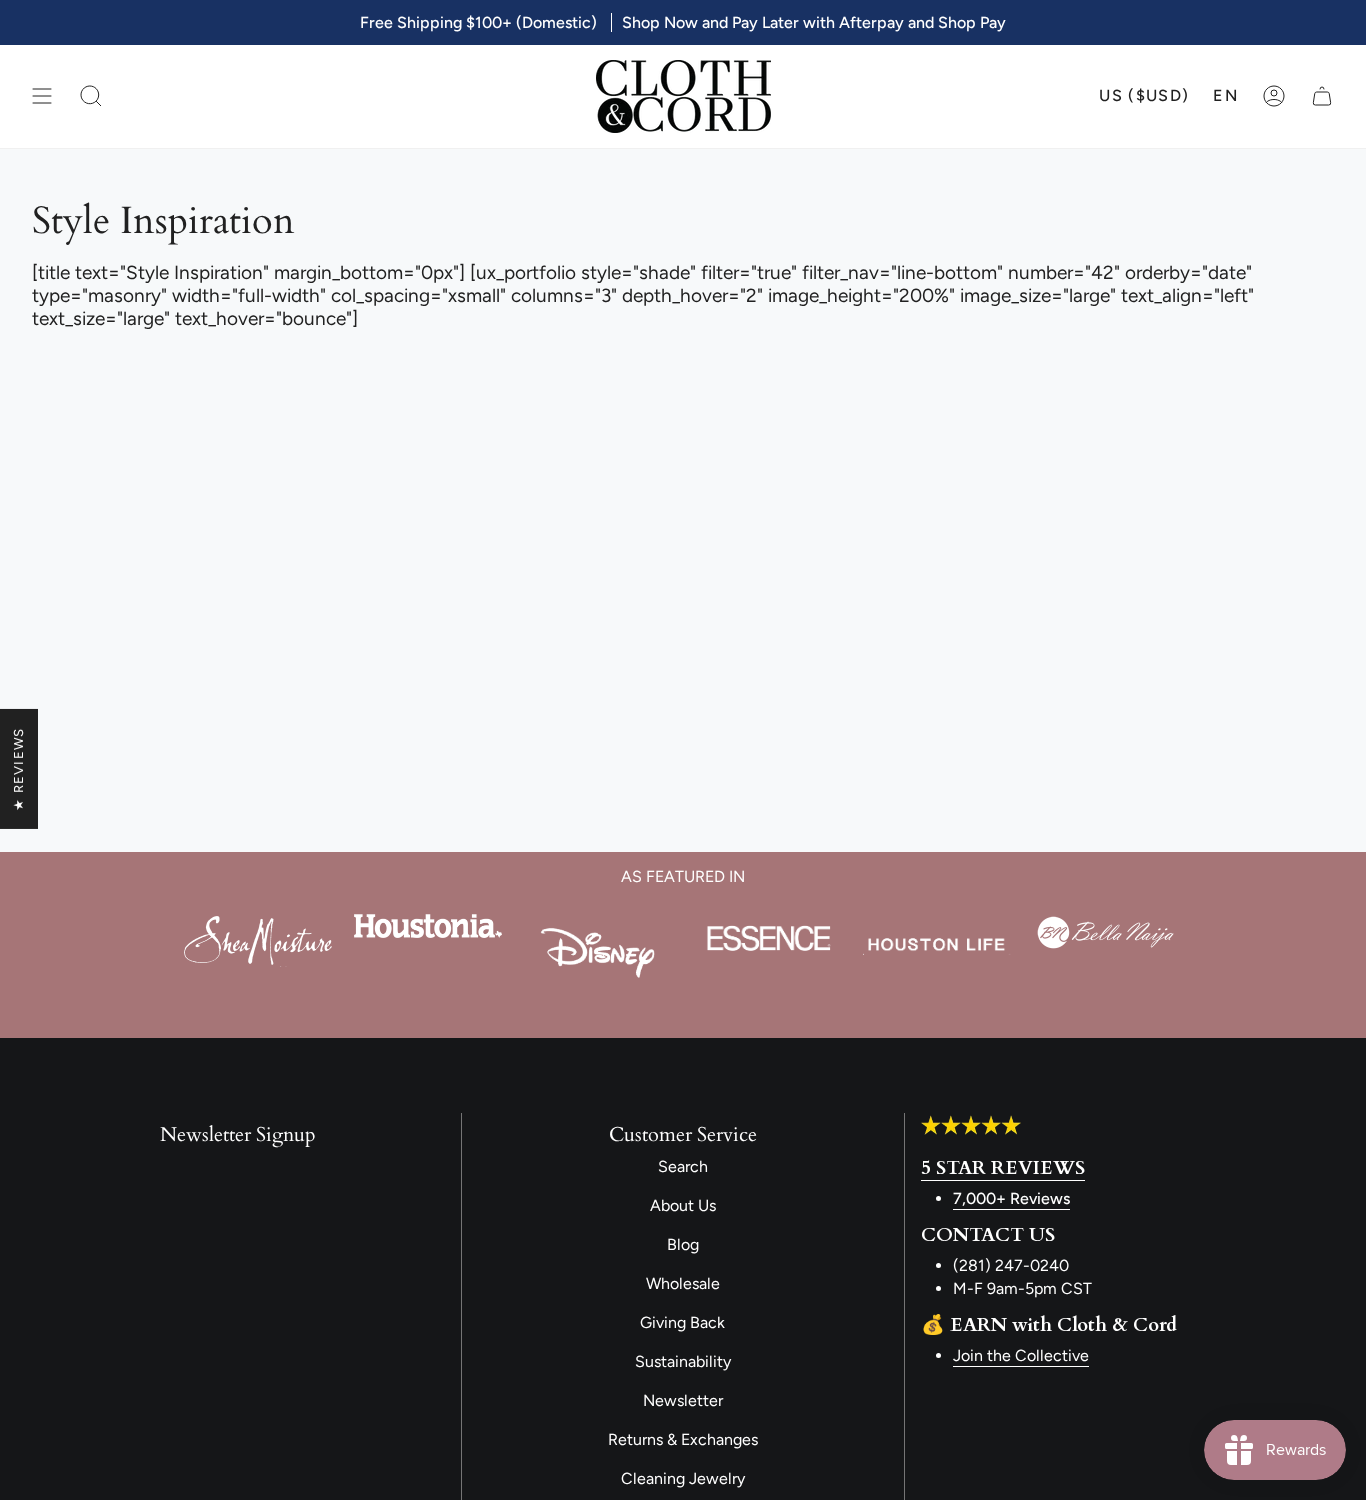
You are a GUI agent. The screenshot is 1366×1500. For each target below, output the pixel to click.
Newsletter (683, 1400)
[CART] (1322, 96)
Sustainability (683, 1361)
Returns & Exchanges (683, 1439)
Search (683, 1166)
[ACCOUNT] (1274, 96)
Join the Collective (1021, 1355)
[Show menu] (42, 96)
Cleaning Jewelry (683, 1478)
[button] (91, 96)
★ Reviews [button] (18, 769)
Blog (683, 1244)
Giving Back (682, 1322)
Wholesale (683, 1283)
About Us (683, 1205)
